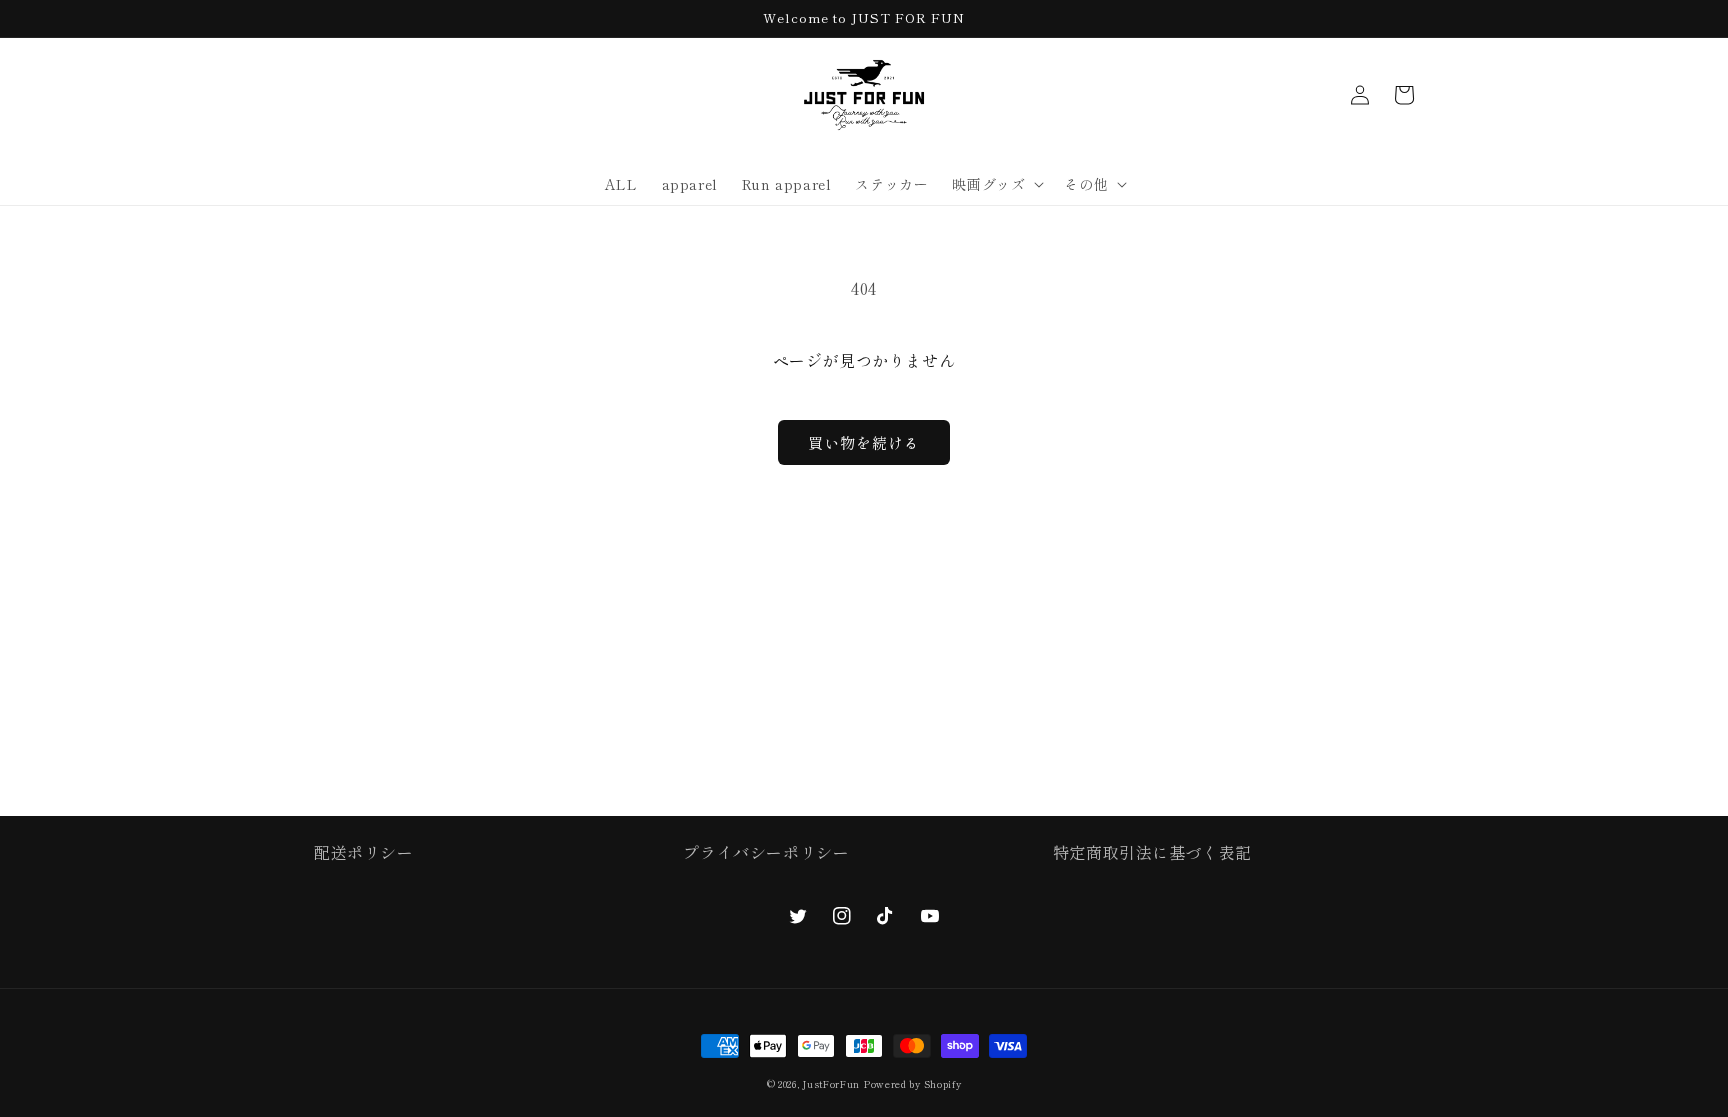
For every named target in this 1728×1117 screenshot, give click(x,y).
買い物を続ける (864, 442)
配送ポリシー (364, 852)
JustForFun (831, 1084)
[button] (996, 184)
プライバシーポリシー (766, 852)
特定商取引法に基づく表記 (1152, 852)
